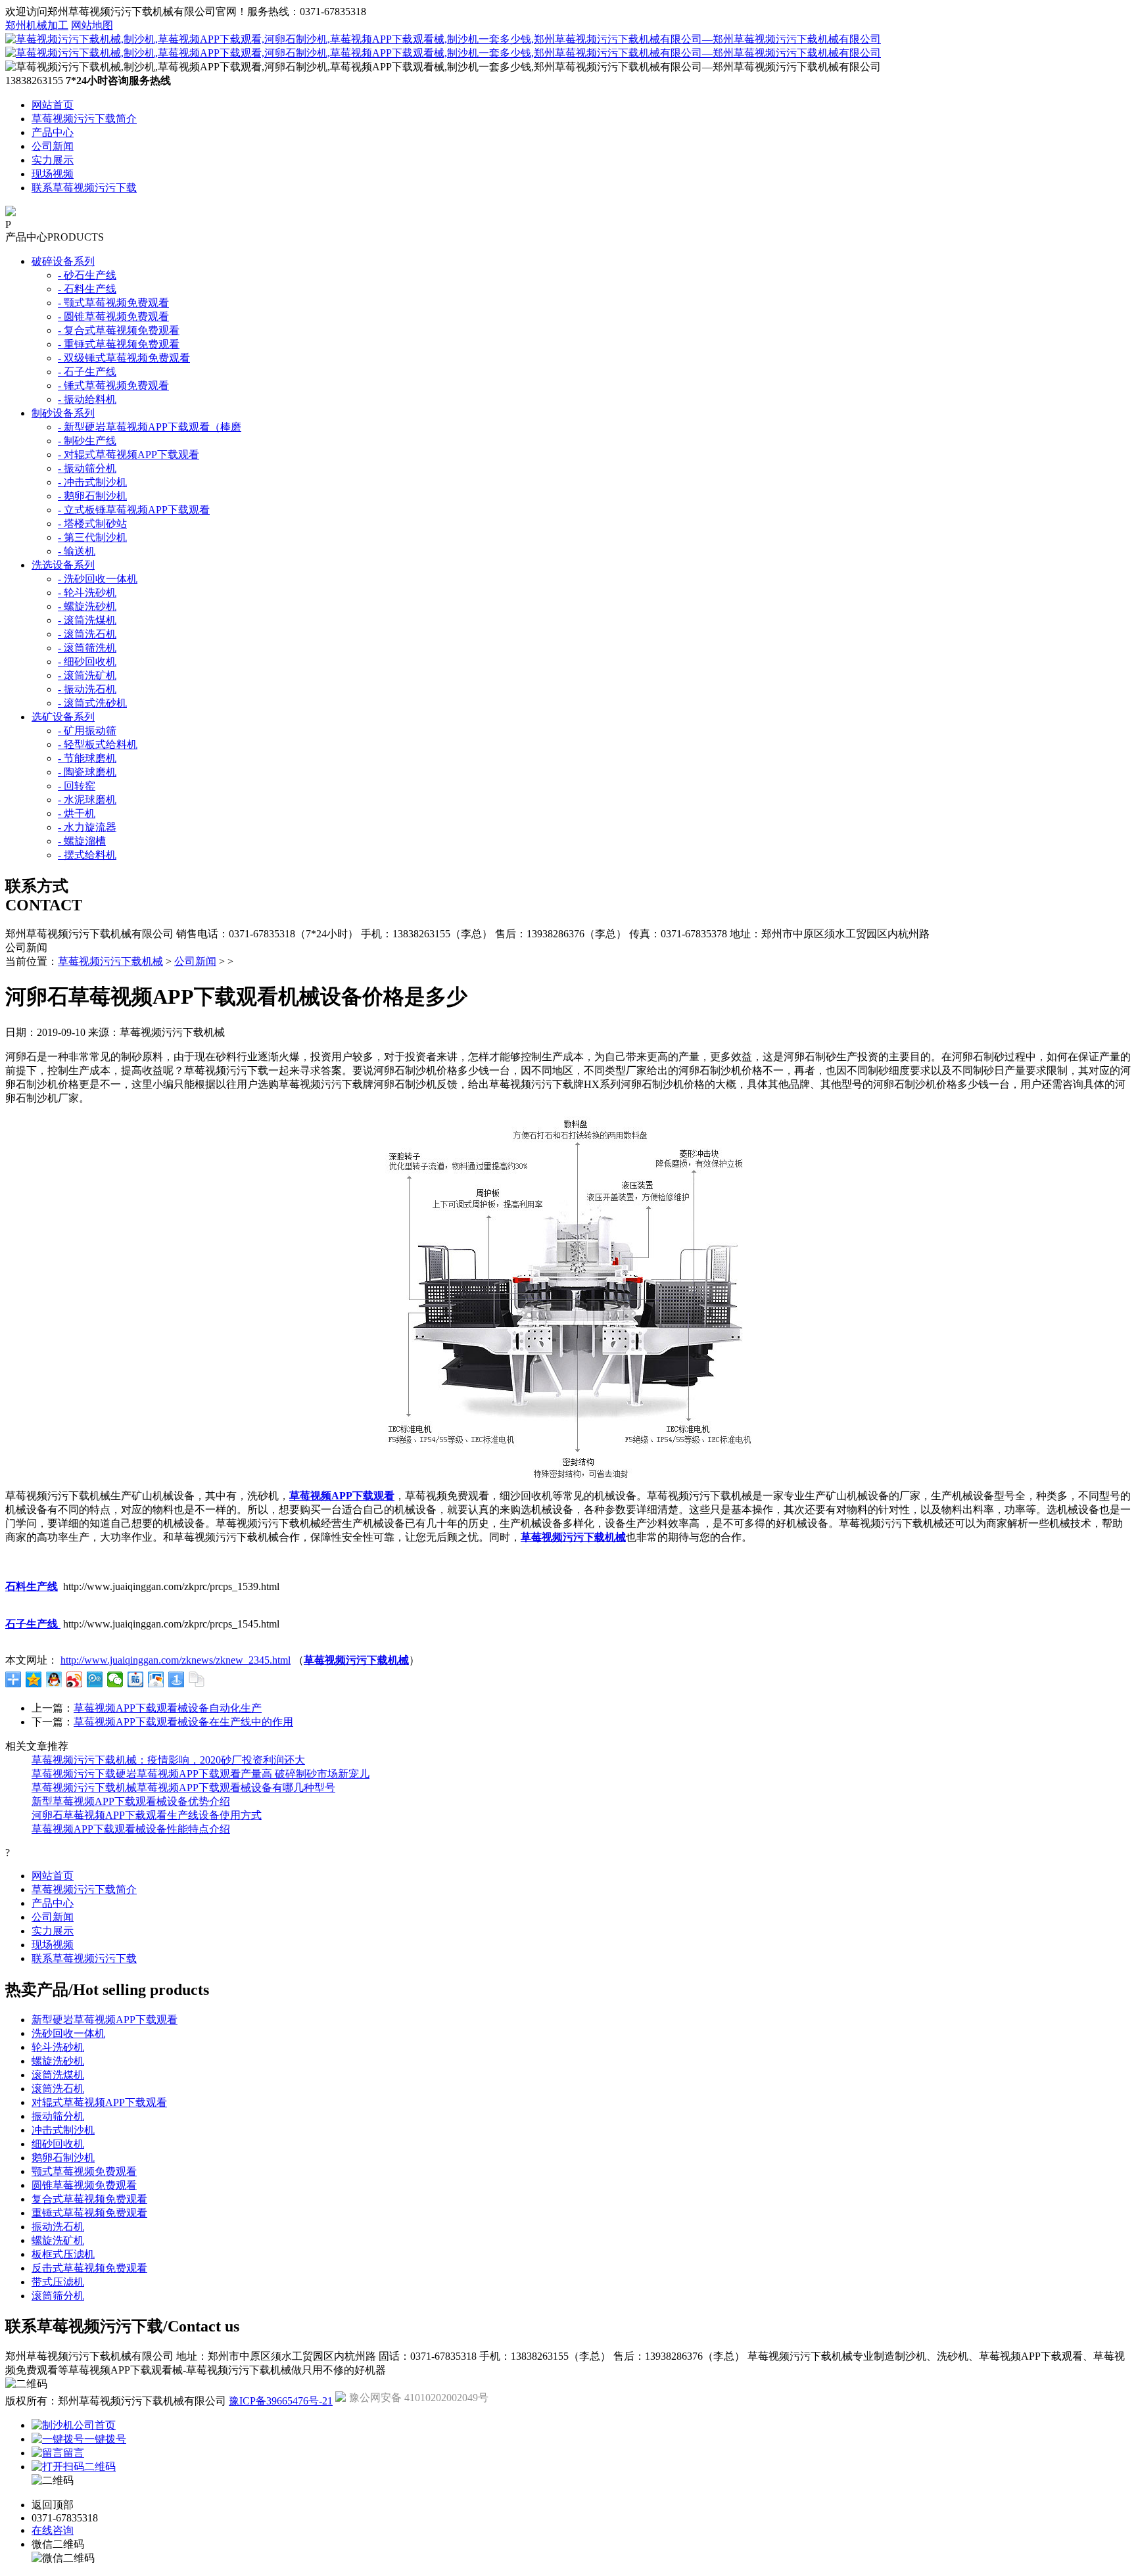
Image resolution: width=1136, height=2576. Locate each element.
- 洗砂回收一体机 (98, 579)
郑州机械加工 (37, 25)
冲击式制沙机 (63, 2130)
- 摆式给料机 (87, 855)
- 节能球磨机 (87, 758)
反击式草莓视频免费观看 (89, 2268)
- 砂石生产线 (87, 275)
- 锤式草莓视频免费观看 (113, 386)
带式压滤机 (58, 2282)
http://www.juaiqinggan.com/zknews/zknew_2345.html (176, 1660)
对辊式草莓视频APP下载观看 (99, 2102)
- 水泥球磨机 (87, 800)
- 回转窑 (77, 786)
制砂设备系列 (63, 413)
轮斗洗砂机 (58, 2047)
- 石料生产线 (87, 289)
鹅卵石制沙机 (63, 2158)
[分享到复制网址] (197, 1679)
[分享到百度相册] (156, 1679)
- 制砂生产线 (87, 441)
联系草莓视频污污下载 (84, 188)
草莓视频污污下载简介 (84, 119)
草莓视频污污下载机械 (110, 961)
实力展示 (53, 160)
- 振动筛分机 (87, 468)
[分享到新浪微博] (75, 1679)
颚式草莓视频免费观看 (84, 2171)
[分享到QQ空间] (34, 1679)
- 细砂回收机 (87, 662)
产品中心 (53, 132)
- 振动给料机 (87, 399)
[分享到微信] (115, 1679)
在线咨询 (53, 2530)
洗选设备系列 (63, 565)
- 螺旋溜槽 (82, 841)
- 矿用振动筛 (87, 731)
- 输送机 (77, 551)
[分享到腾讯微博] (95, 1679)
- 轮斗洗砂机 (87, 593)
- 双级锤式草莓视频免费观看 (124, 358)
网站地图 (92, 25)
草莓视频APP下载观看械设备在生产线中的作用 (183, 1722)
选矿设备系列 (63, 717)
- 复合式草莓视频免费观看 (119, 330)
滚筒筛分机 (58, 2296)
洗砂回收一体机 (68, 2033)
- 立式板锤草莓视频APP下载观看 (134, 510)
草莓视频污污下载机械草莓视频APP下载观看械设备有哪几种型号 (183, 1788)
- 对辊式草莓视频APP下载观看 (129, 455)
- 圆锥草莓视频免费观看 (113, 316)
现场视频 (53, 174)
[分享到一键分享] (177, 1679)
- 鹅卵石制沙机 (92, 496)
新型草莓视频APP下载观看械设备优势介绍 (131, 1801)
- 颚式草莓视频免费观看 (113, 303)
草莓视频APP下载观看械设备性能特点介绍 (131, 1829)
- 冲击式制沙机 (92, 482)
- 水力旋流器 (87, 827)
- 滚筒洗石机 (87, 634)
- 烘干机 (77, 813)
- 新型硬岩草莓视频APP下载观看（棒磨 (150, 427)
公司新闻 (53, 146)
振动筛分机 (58, 2116)
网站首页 (53, 105)
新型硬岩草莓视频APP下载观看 (105, 2020)
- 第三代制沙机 (92, 537)
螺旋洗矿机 (58, 2240)
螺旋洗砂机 (58, 2061)
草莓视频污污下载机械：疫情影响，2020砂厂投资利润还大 (168, 1760)
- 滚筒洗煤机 (87, 620)
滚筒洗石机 (58, 2089)
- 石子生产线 (87, 372)
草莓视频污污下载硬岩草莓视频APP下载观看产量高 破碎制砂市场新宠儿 (201, 1774)
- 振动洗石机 (87, 689)
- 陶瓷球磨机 (87, 772)
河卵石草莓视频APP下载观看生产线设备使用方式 (147, 1815)
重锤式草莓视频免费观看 (89, 2213)
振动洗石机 (58, 2227)
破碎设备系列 (63, 261)
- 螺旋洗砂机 (87, 606)
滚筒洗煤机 (58, 2075)
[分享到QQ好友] (54, 1679)
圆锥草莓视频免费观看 (84, 2185)
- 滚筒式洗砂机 (92, 703)
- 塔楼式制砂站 (92, 524)
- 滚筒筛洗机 (87, 648)
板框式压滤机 (63, 2254)
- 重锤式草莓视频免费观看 (119, 344)
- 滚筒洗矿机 (87, 675)
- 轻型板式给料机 (98, 744)
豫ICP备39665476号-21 (281, 2401)
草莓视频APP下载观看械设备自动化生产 (168, 1708)
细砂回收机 (58, 2144)
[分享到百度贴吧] (136, 1679)
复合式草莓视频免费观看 (89, 2199)
